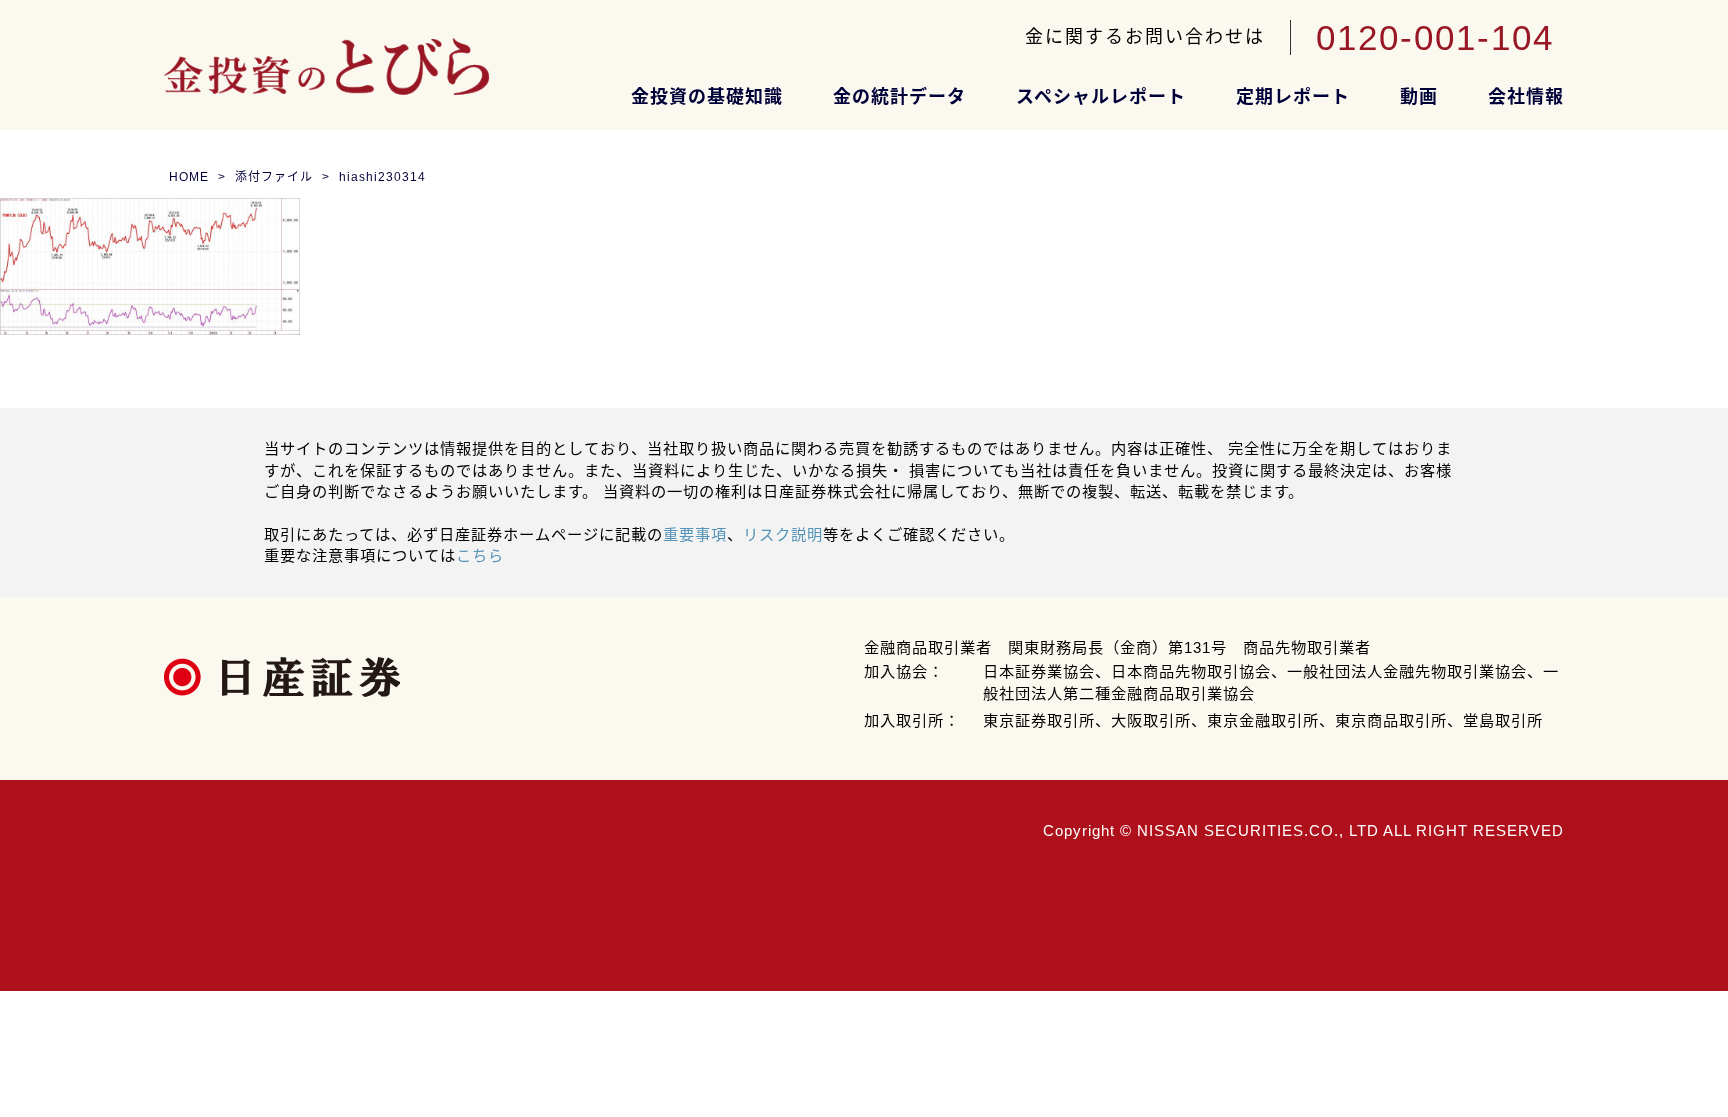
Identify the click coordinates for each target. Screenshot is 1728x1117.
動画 (1419, 97)
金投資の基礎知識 (707, 97)
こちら (480, 555)
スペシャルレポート (1101, 97)
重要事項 (695, 534)
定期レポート (1293, 97)
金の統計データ (899, 97)
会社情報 (1526, 97)
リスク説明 (783, 534)
